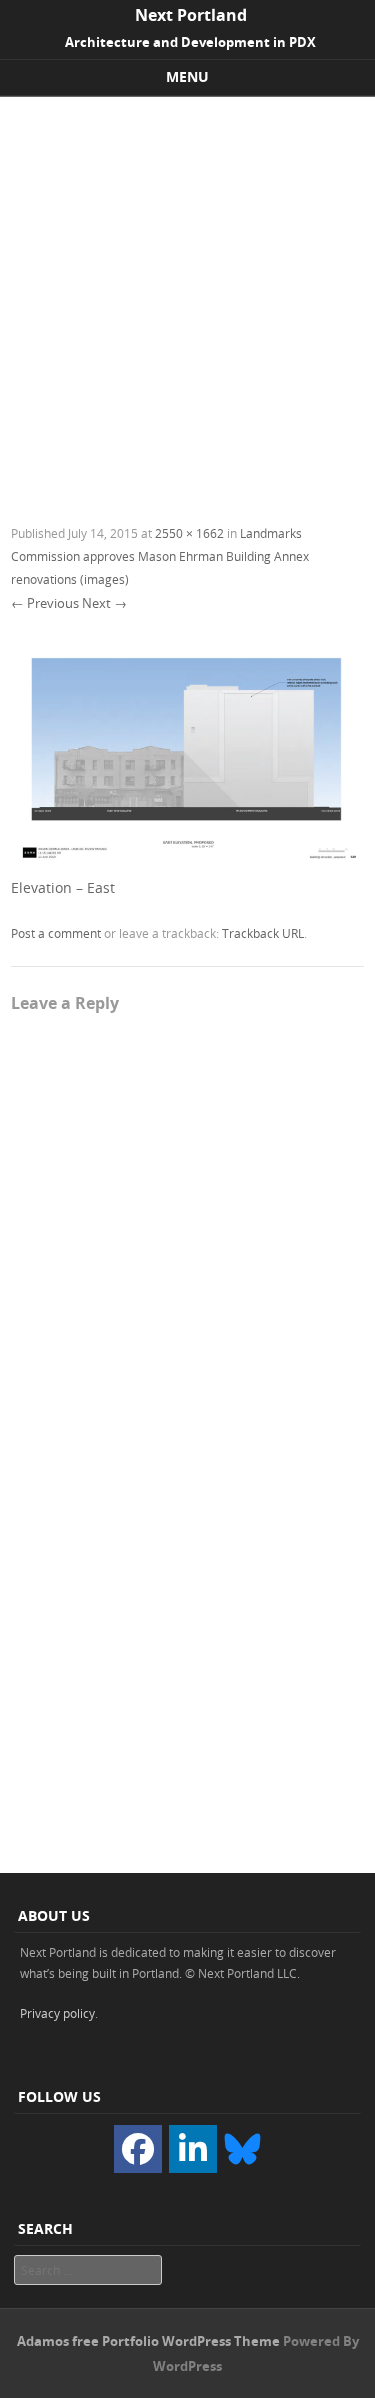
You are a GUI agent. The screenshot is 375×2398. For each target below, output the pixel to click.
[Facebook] (138, 2149)
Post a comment (56, 933)
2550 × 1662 (189, 533)
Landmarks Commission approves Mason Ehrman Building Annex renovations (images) (160, 556)
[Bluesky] (242, 2147)
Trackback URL (263, 933)
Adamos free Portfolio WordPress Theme (148, 2341)
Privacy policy (57, 2013)
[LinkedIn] (193, 2149)
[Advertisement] (187, 294)
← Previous (45, 603)
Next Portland (191, 15)
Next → (104, 603)
